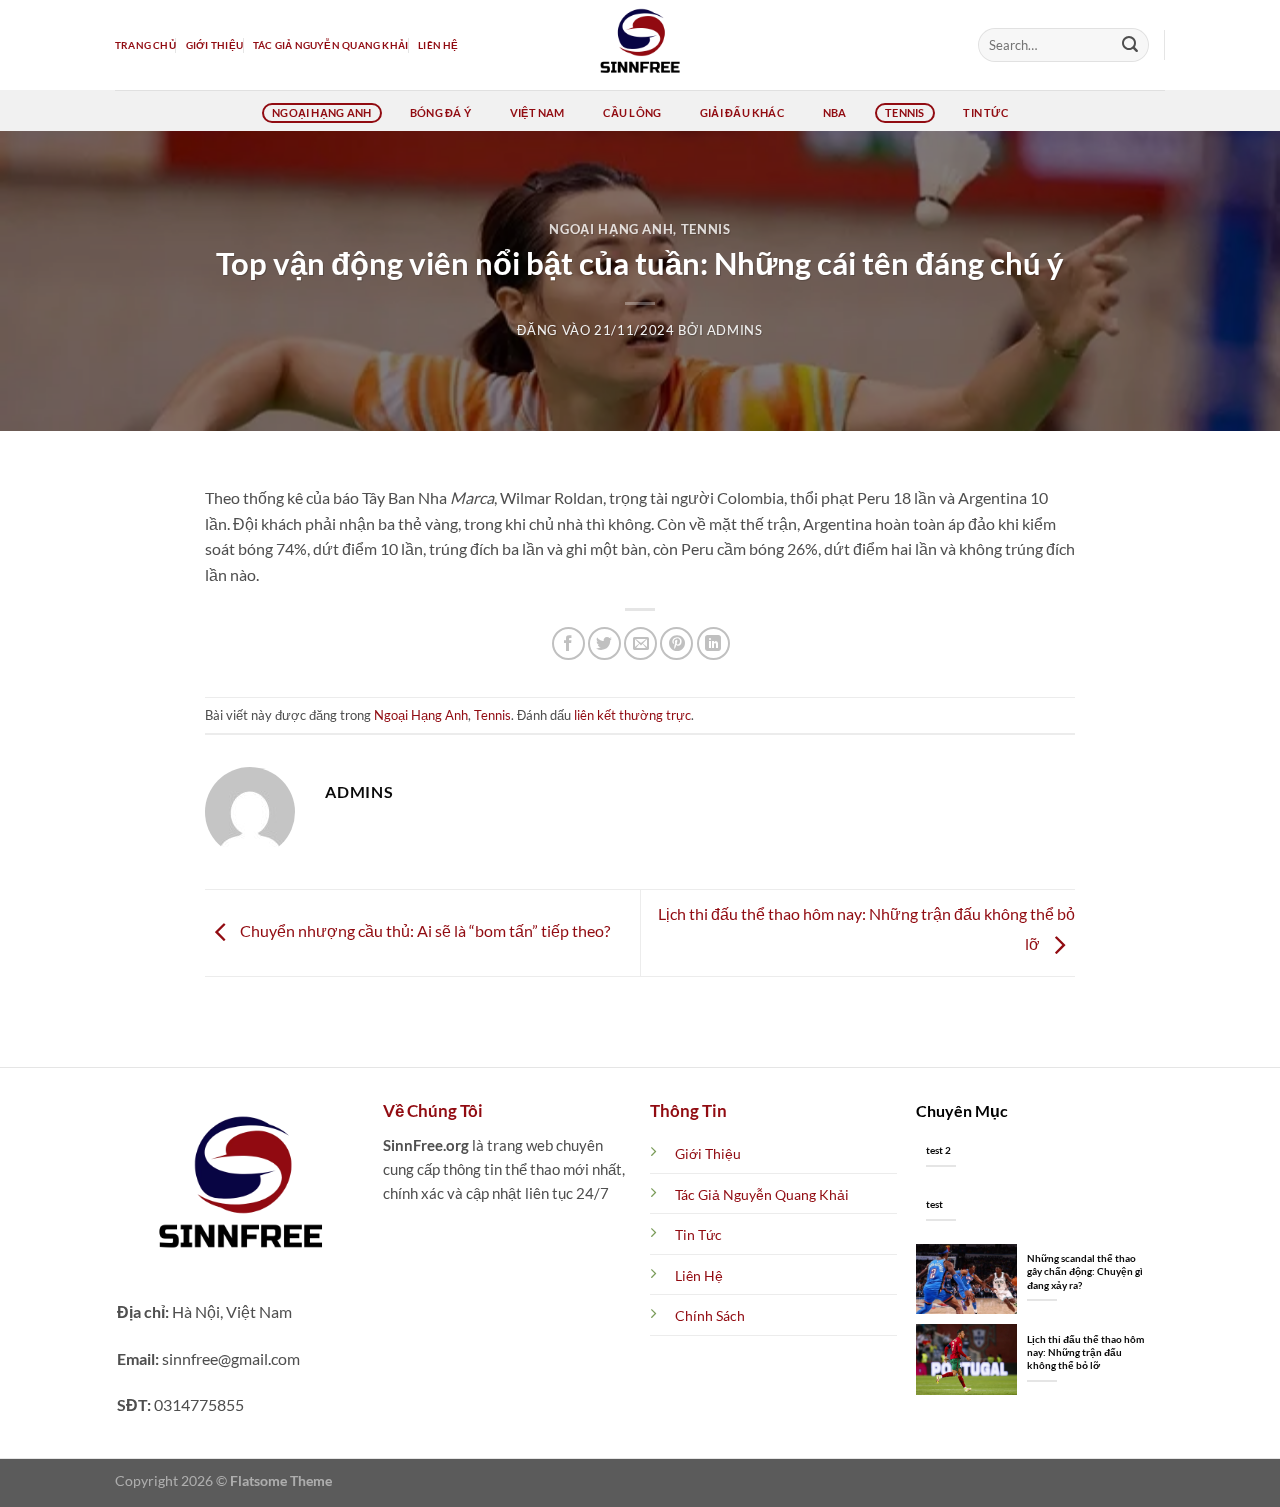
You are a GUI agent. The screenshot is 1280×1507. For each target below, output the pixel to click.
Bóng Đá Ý (440, 112)
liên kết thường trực (632, 715)
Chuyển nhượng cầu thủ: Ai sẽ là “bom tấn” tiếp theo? (423, 930)
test (934, 1204)
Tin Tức (985, 112)
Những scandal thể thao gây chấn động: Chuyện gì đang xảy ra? (1085, 1271)
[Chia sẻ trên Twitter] (604, 643)
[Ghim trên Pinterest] (676, 643)
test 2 (938, 1150)
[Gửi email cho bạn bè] (640, 643)
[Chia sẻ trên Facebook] (568, 643)
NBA (835, 112)
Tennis (904, 112)
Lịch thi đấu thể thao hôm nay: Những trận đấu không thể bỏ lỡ (1085, 1352)
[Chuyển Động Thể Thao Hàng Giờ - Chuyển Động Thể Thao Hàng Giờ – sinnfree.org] (640, 45)
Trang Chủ (145, 45)
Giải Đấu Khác (742, 112)
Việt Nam (537, 112)
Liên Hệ (438, 45)
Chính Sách (710, 1315)
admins (735, 330)
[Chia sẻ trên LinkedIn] (713, 643)
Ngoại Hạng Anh (321, 112)
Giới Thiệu (214, 45)
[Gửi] (1130, 45)
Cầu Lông (632, 112)
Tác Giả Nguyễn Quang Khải (330, 45)
